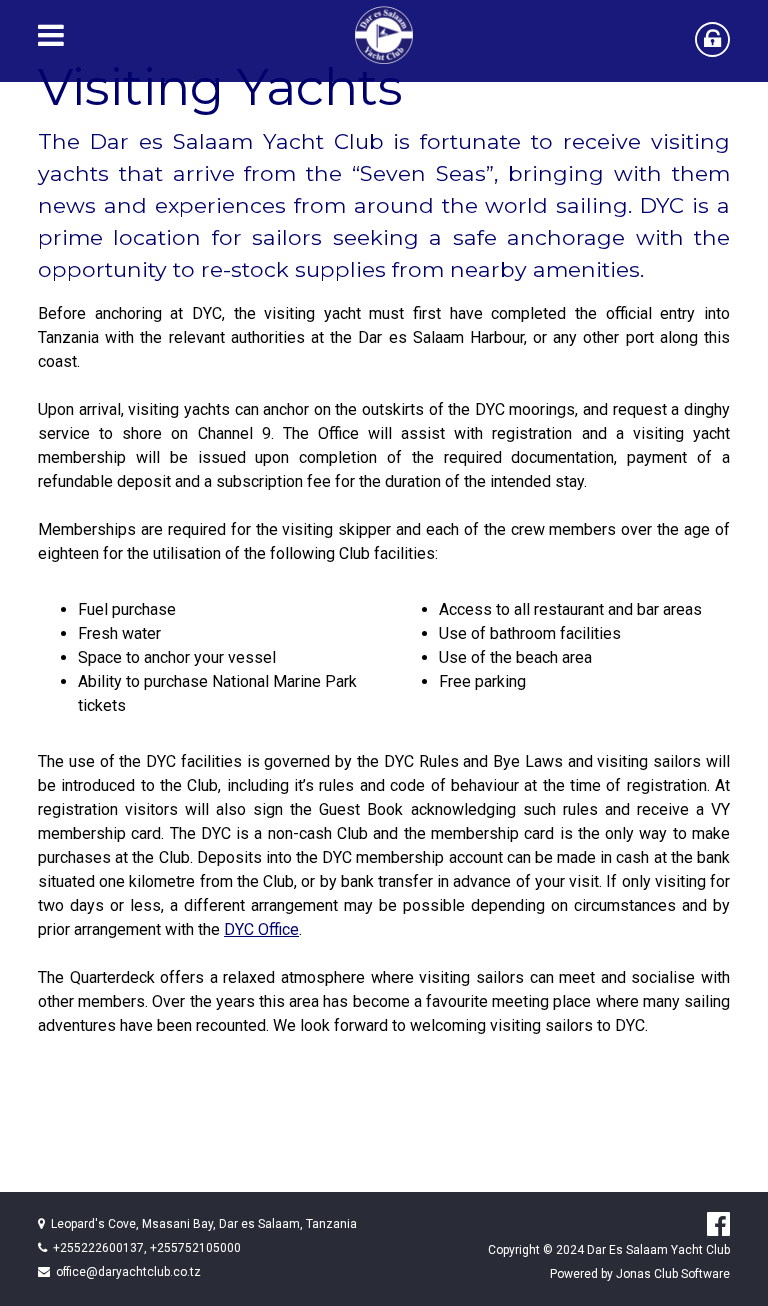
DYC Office (261, 929)
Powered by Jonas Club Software (640, 1274)
